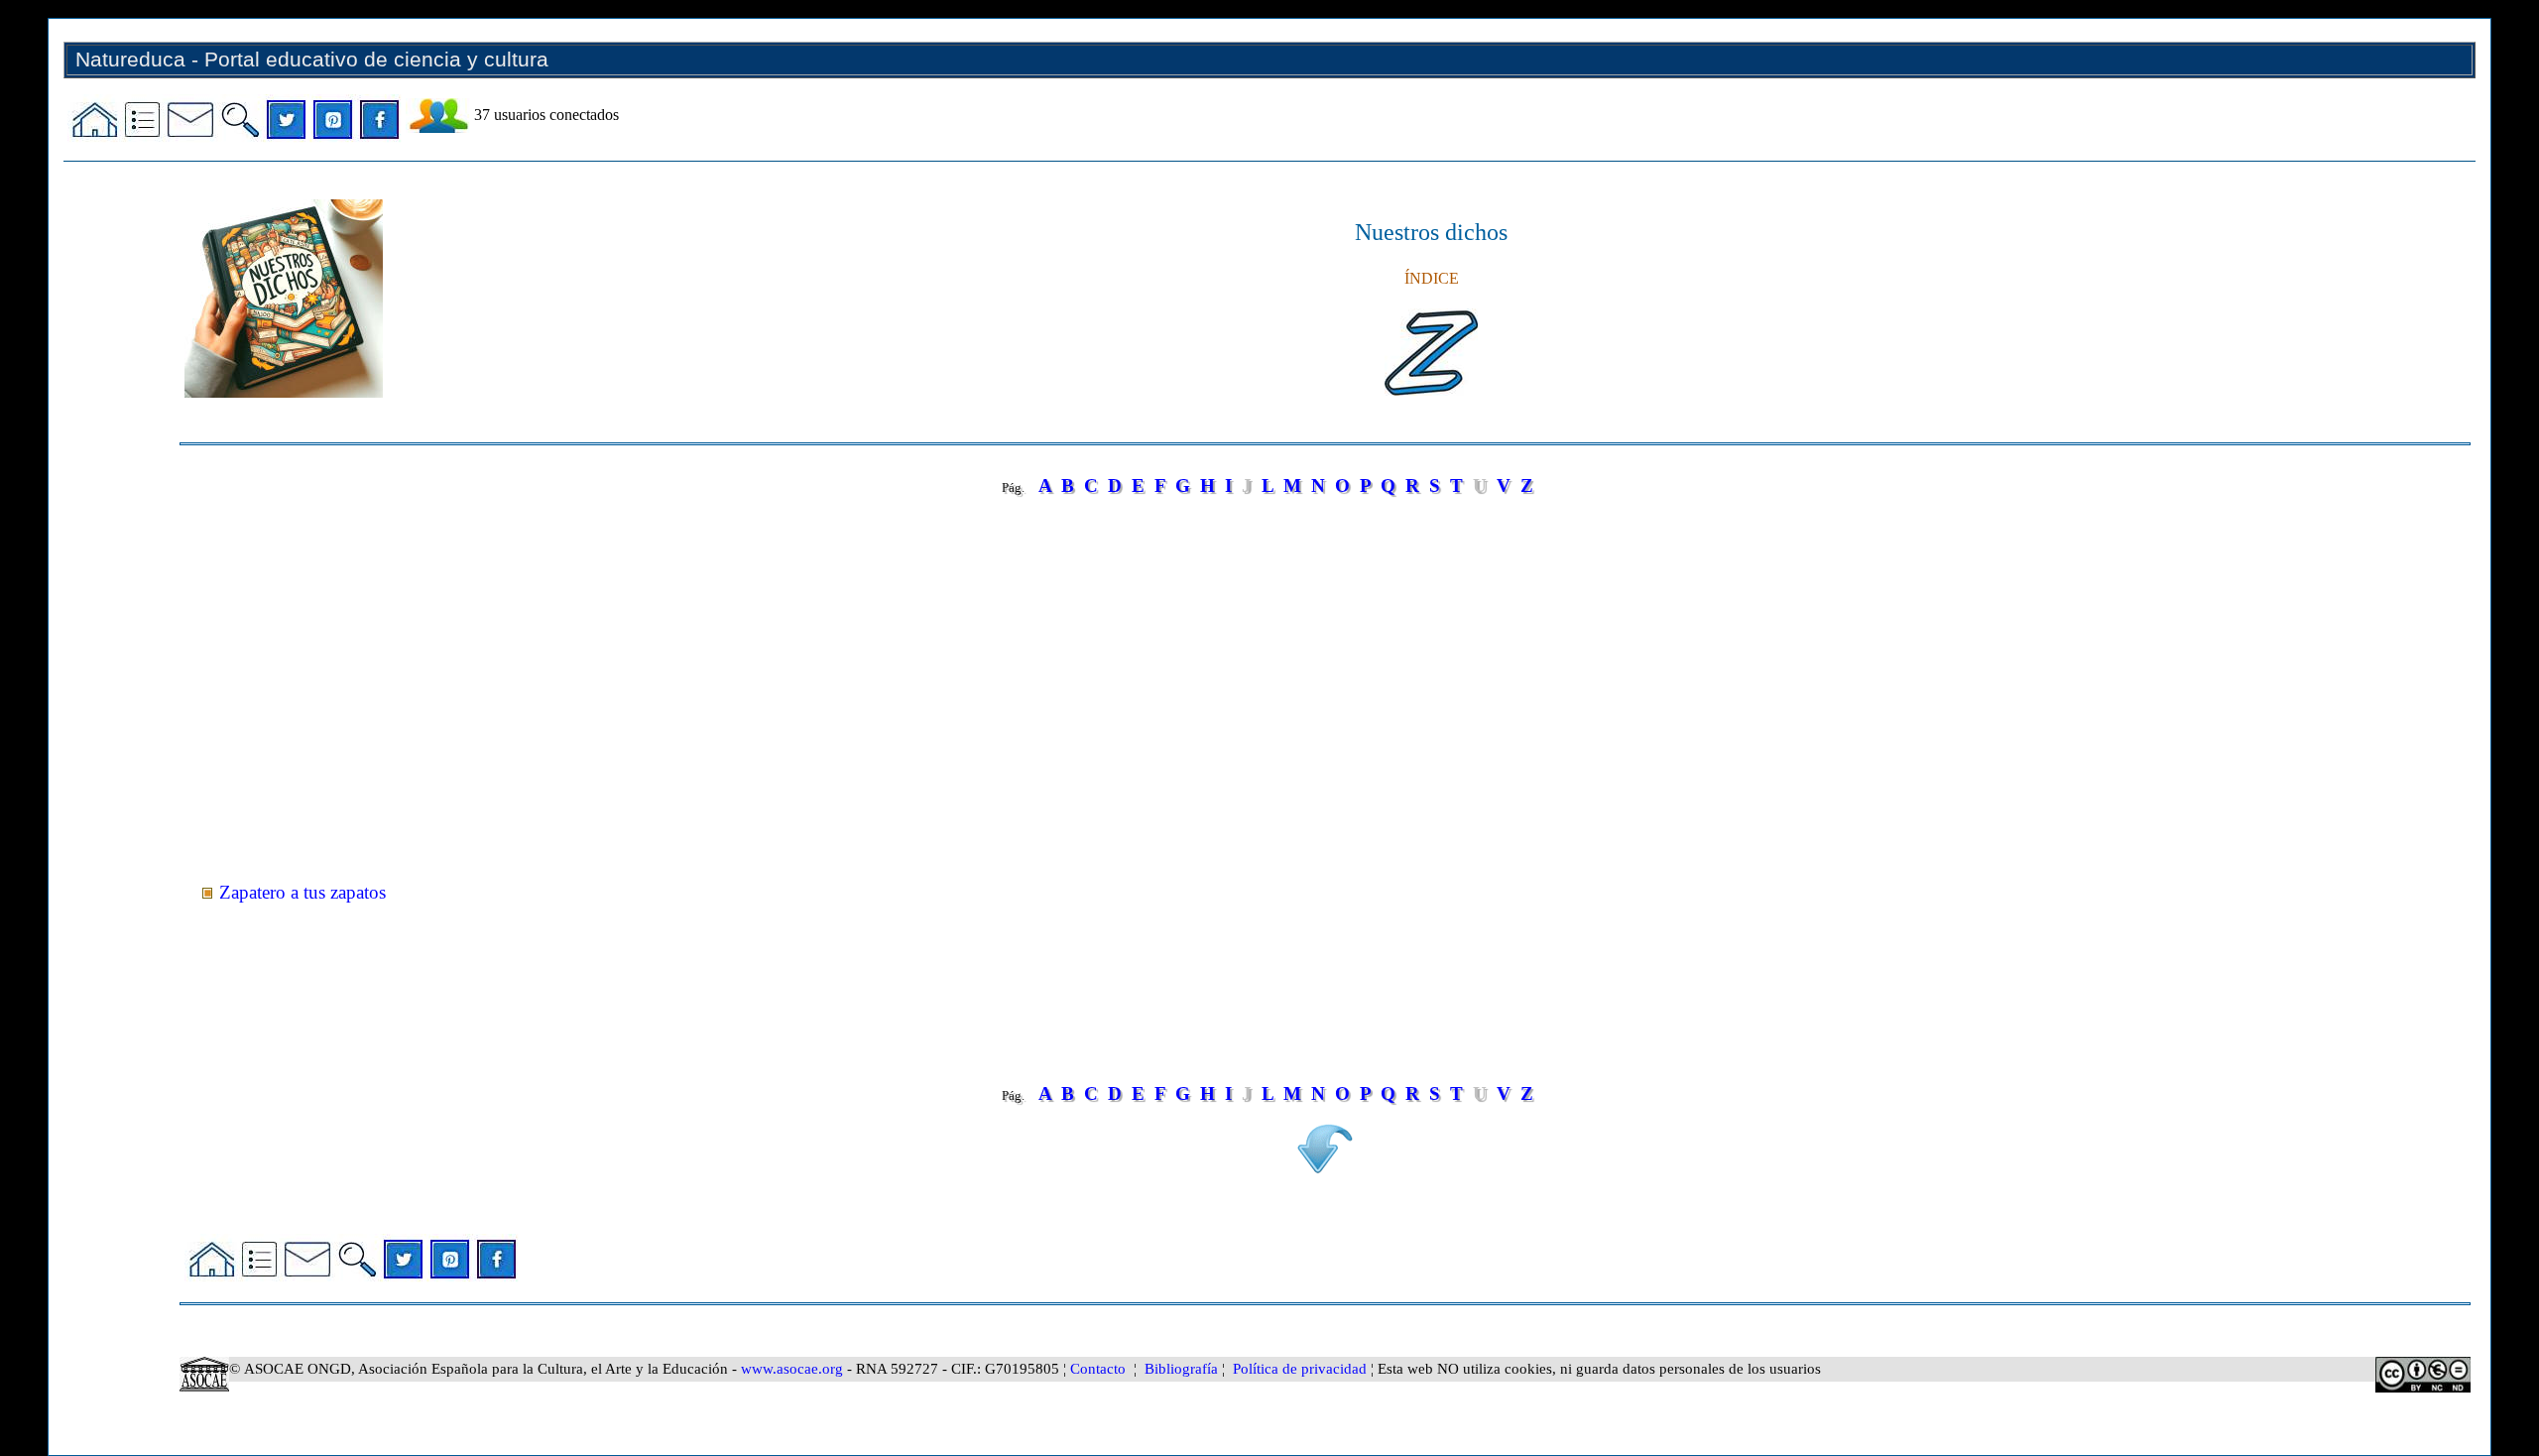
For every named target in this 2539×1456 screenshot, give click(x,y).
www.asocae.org (792, 1369)
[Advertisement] (775, 694)
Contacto (1098, 1369)
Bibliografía (1181, 1369)
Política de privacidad (1300, 1369)
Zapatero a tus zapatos (302, 892)
